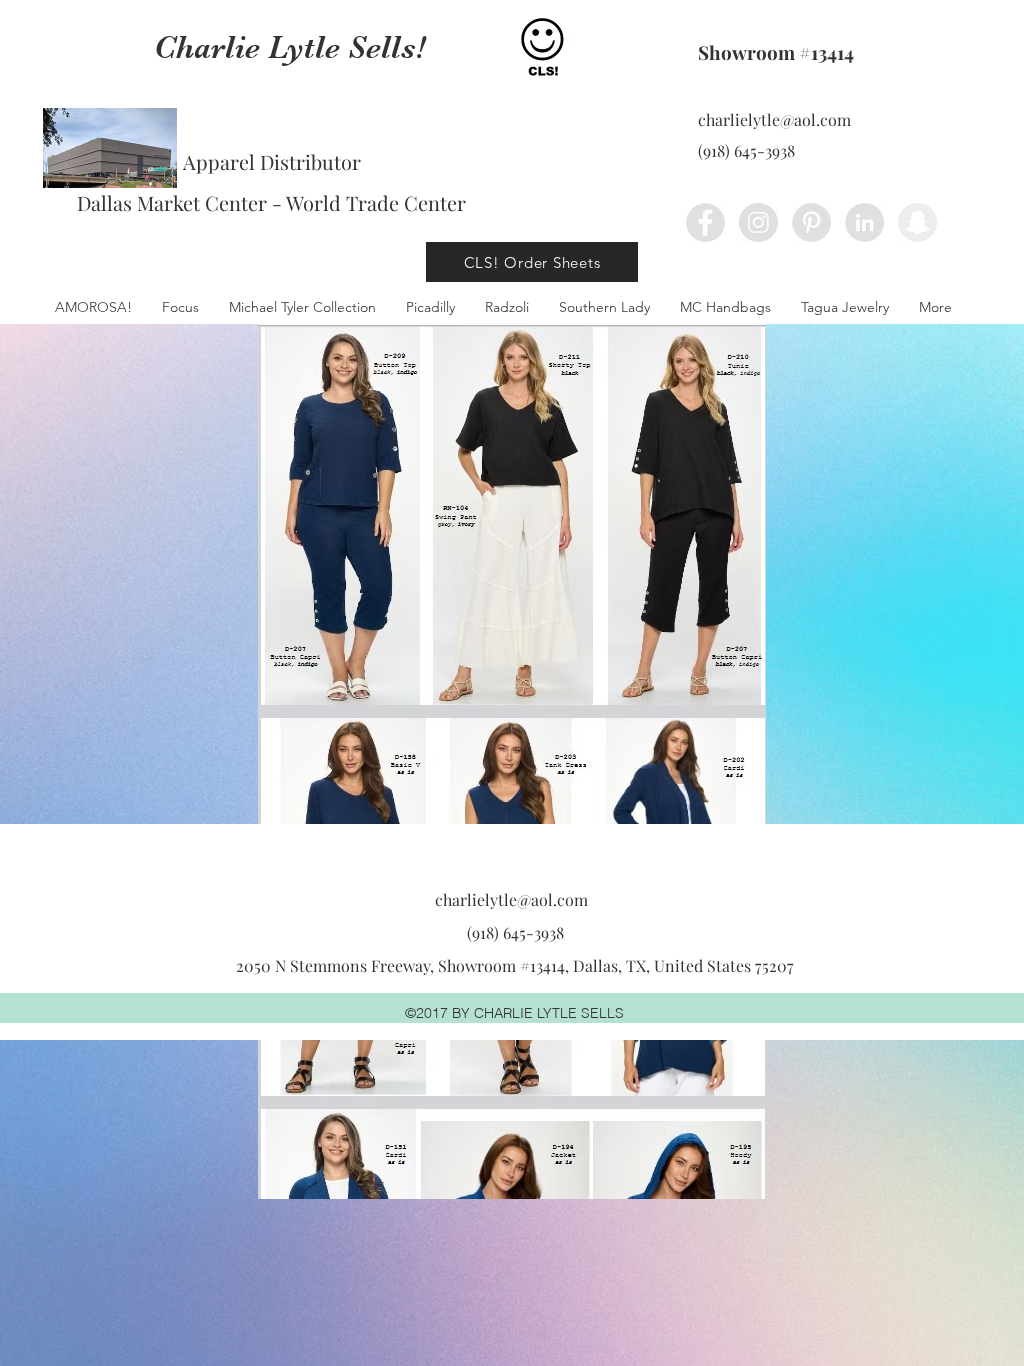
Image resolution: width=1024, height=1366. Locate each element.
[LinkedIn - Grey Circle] (864, 222)
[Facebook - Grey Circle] (705, 222)
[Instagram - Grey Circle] (758, 222)
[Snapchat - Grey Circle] (917, 222)
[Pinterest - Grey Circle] (811, 222)
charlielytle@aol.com (774, 119)
